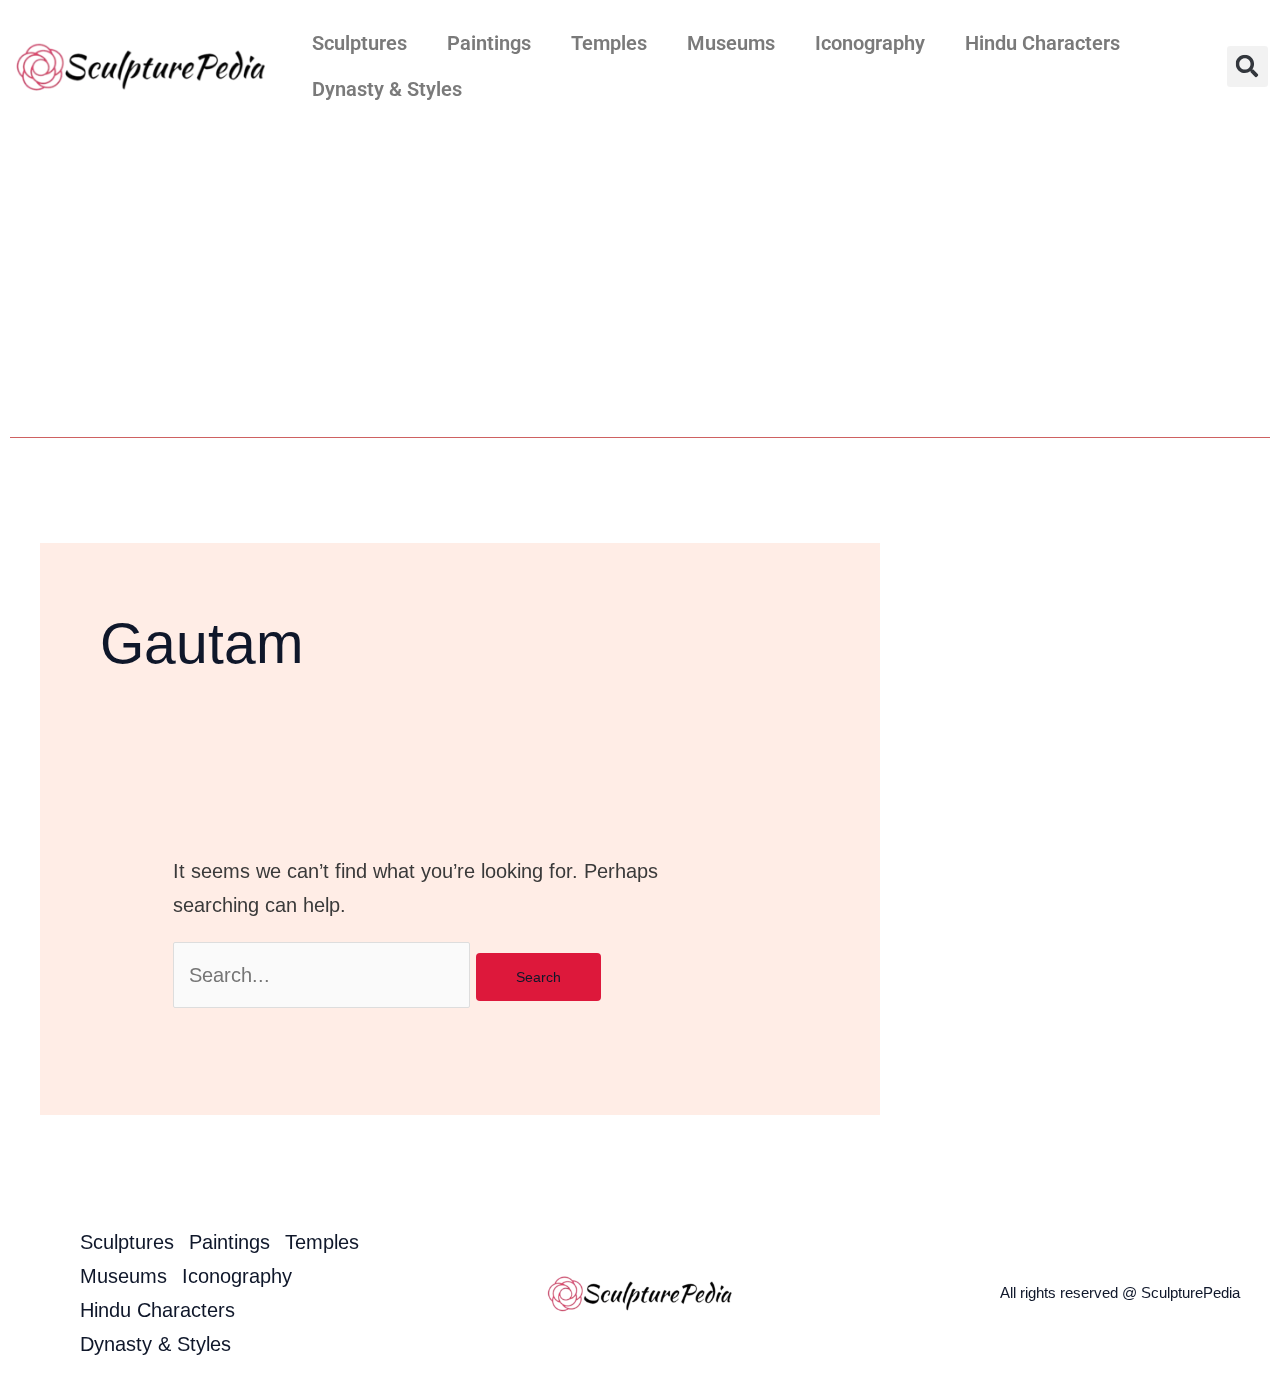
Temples (609, 43)
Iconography (870, 43)
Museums (731, 43)
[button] (1247, 66)
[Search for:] (324, 975)
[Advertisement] (640, 282)
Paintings (489, 43)
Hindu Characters (1042, 43)
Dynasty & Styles (387, 89)
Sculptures (359, 43)
